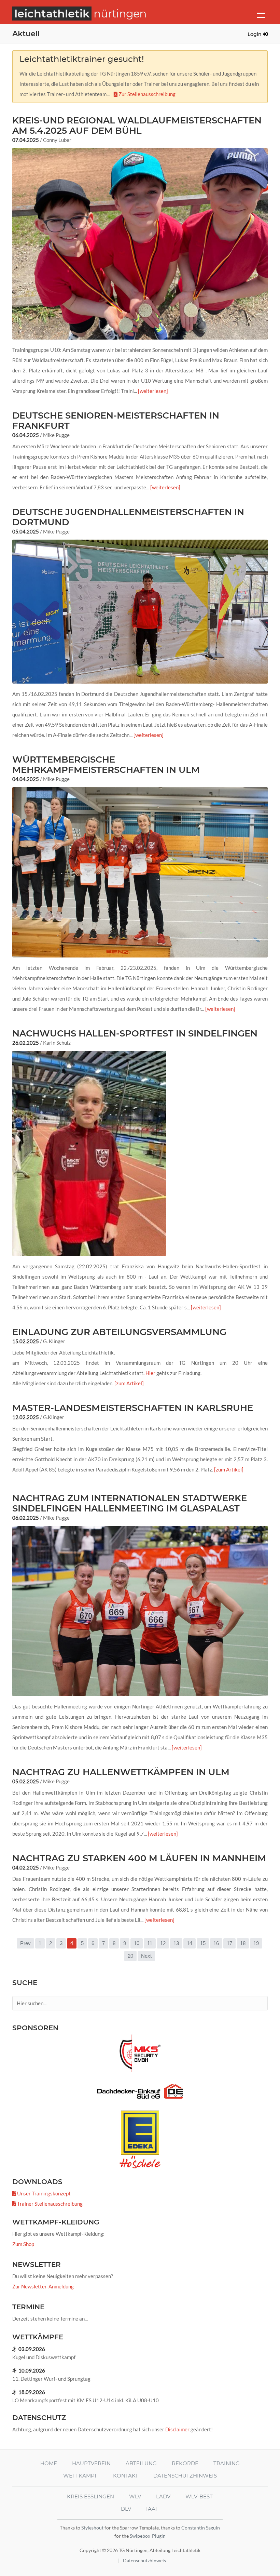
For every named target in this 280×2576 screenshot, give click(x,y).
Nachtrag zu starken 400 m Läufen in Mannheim (139, 1858)
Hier (150, 1373)
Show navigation (261, 15)
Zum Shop (23, 2244)
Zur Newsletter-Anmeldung (43, 2286)
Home (49, 2463)
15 (203, 1943)
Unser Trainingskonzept (43, 2193)
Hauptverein (91, 2463)
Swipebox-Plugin (148, 2536)
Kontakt (126, 2476)
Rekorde (185, 2463)
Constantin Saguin (201, 2528)
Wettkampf (81, 2476)
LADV (163, 2496)
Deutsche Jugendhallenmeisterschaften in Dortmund (128, 517)
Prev (25, 1943)
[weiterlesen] (153, 391)
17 (229, 1943)
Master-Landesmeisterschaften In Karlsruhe (133, 1408)
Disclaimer (177, 2429)
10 (137, 1943)
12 (163, 1943)
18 (243, 1943)
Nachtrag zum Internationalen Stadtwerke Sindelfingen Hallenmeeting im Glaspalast (130, 1503)
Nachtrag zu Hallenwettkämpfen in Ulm (121, 1772)
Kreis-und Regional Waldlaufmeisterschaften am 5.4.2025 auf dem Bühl (137, 126)
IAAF (152, 2509)
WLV (135, 2496)
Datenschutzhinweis (185, 2476)
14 (190, 1943)
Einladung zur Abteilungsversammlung (119, 1332)
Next (146, 1956)
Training (227, 2463)
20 (130, 1956)
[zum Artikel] (129, 1383)
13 (176, 1943)
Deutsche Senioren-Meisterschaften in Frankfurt (116, 421)
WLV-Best (199, 2496)
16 (216, 1943)
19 (256, 1943)
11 (150, 1943)
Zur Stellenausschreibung (146, 94)
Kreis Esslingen (90, 2496)
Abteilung (141, 2463)
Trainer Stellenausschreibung (49, 2204)
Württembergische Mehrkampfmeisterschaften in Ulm (106, 765)
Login (255, 34)
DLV (126, 2509)
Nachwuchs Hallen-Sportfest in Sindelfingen (135, 1033)
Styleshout (92, 2528)
